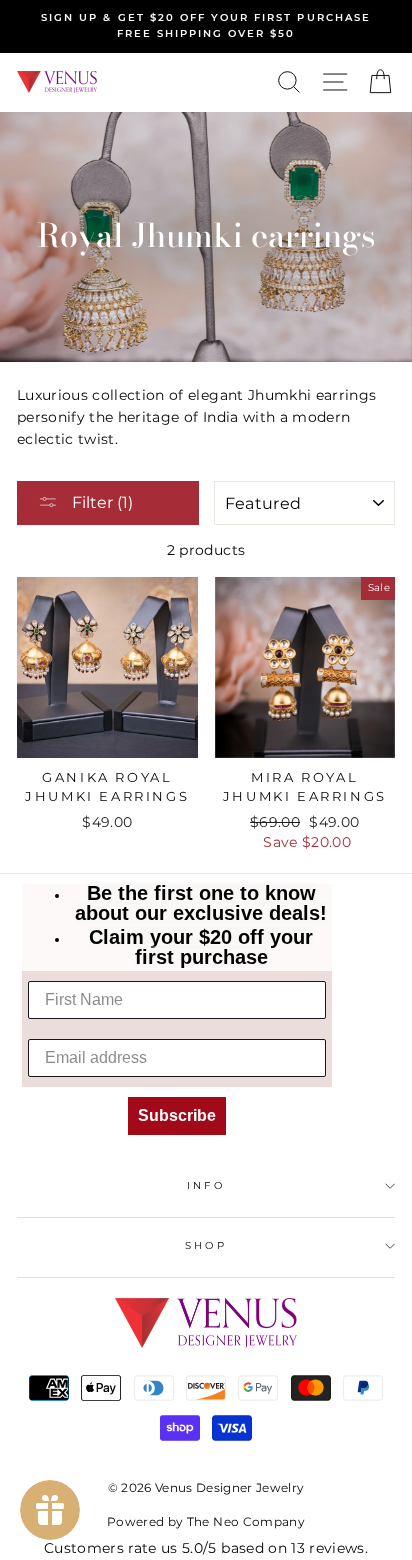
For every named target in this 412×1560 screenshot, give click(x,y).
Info (205, 1185)
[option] (206, 26)
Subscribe (177, 1115)
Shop (205, 1245)
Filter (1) (100, 502)
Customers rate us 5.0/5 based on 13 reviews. (206, 1548)
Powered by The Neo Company (206, 1521)
